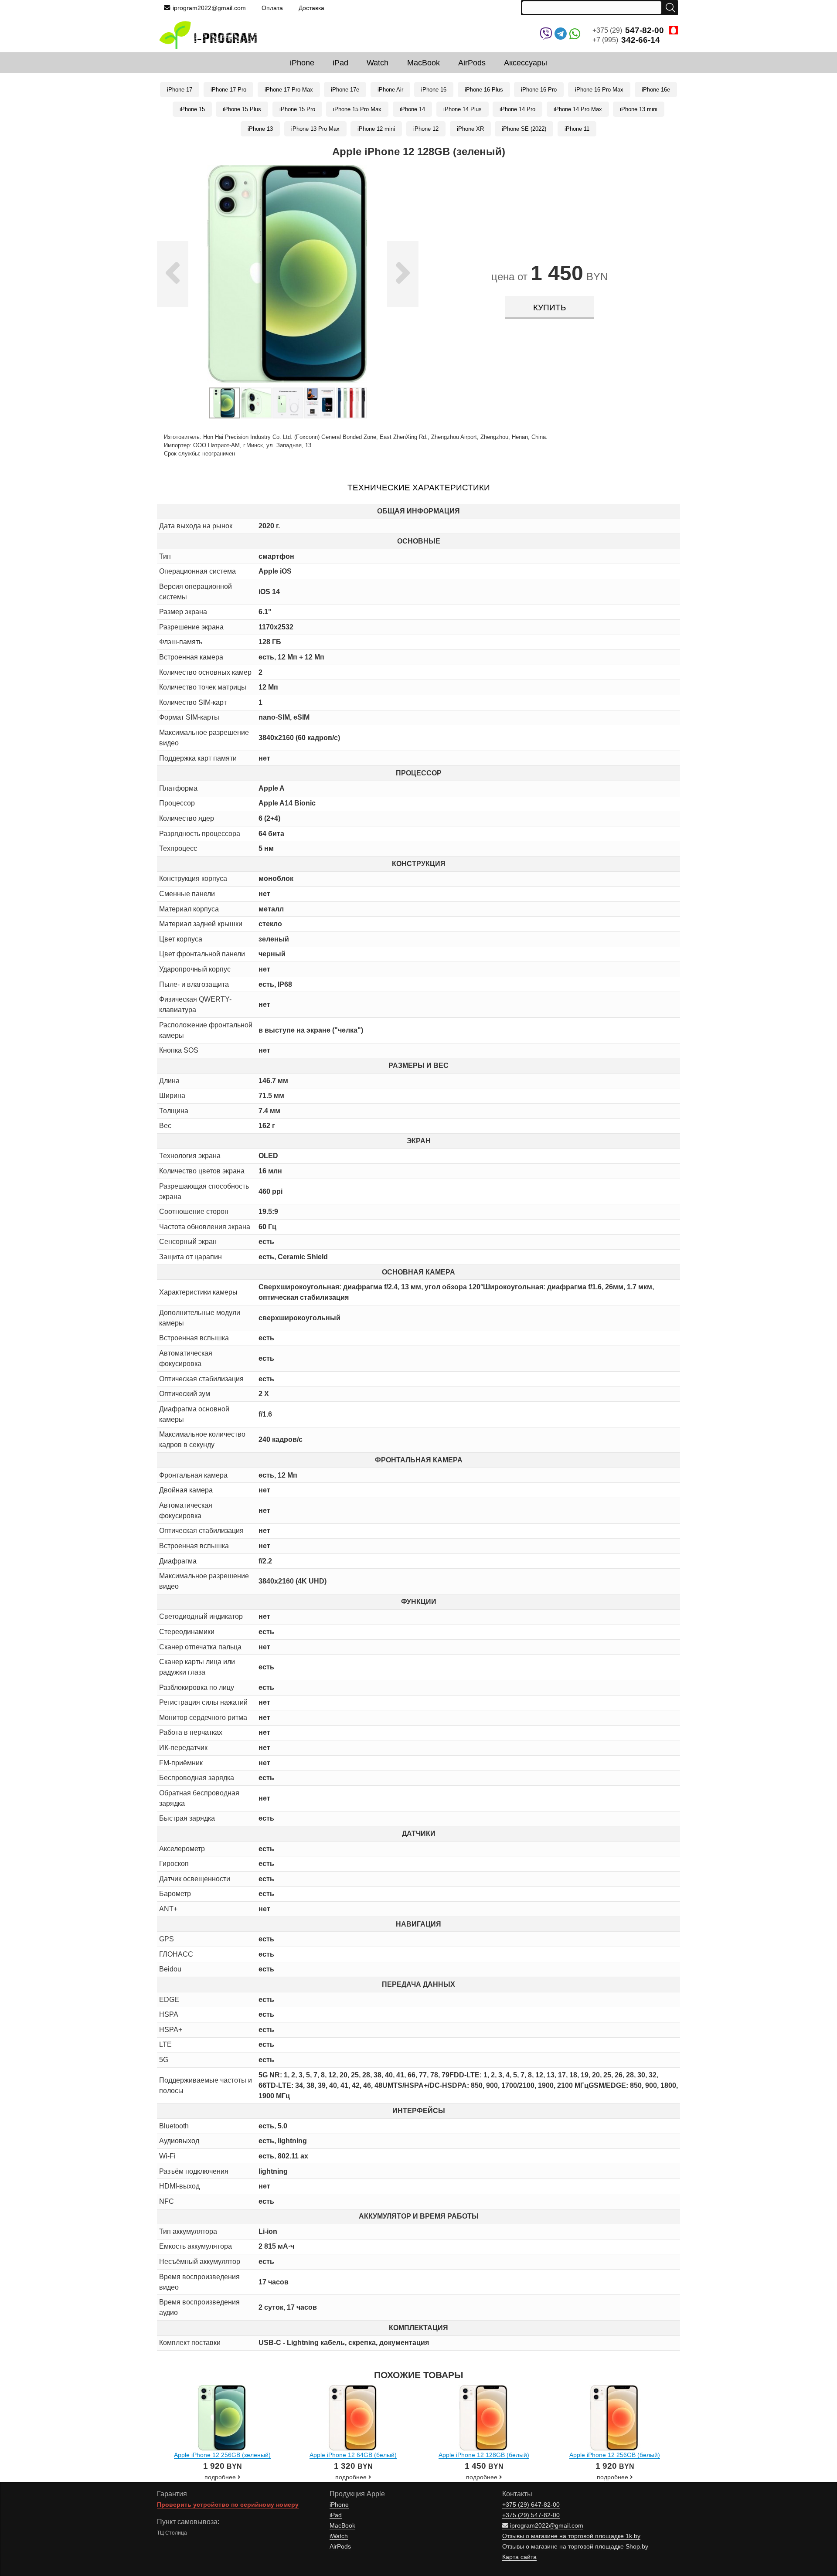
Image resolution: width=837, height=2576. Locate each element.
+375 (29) (628, 30)
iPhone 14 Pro (517, 109)
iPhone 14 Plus (463, 109)
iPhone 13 (260, 129)
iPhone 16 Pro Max (599, 90)
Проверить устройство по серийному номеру (228, 2505)
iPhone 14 (412, 109)
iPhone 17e (345, 90)
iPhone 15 (192, 109)
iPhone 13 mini (639, 109)
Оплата (272, 8)
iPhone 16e (656, 90)
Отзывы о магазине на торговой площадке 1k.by (571, 2536)
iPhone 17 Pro (228, 90)
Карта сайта (519, 2557)
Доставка (311, 8)
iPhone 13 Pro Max (315, 129)
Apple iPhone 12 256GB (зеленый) (222, 2455)
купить (549, 308)
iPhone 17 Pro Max (289, 90)
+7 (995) (626, 40)
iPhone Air (390, 90)
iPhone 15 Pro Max (357, 109)
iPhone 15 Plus (242, 109)
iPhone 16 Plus (484, 90)
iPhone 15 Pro (297, 109)
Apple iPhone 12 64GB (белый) (353, 2455)
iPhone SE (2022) (524, 129)
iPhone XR (470, 129)
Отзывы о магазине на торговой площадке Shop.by (575, 2547)
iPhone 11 (577, 129)
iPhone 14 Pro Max (578, 109)
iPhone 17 (180, 90)
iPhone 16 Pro (539, 90)
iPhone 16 (434, 90)
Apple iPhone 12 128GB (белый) (484, 2455)
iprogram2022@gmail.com (209, 8)
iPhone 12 (426, 129)
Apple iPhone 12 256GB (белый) (615, 2455)
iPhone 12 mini (376, 129)
